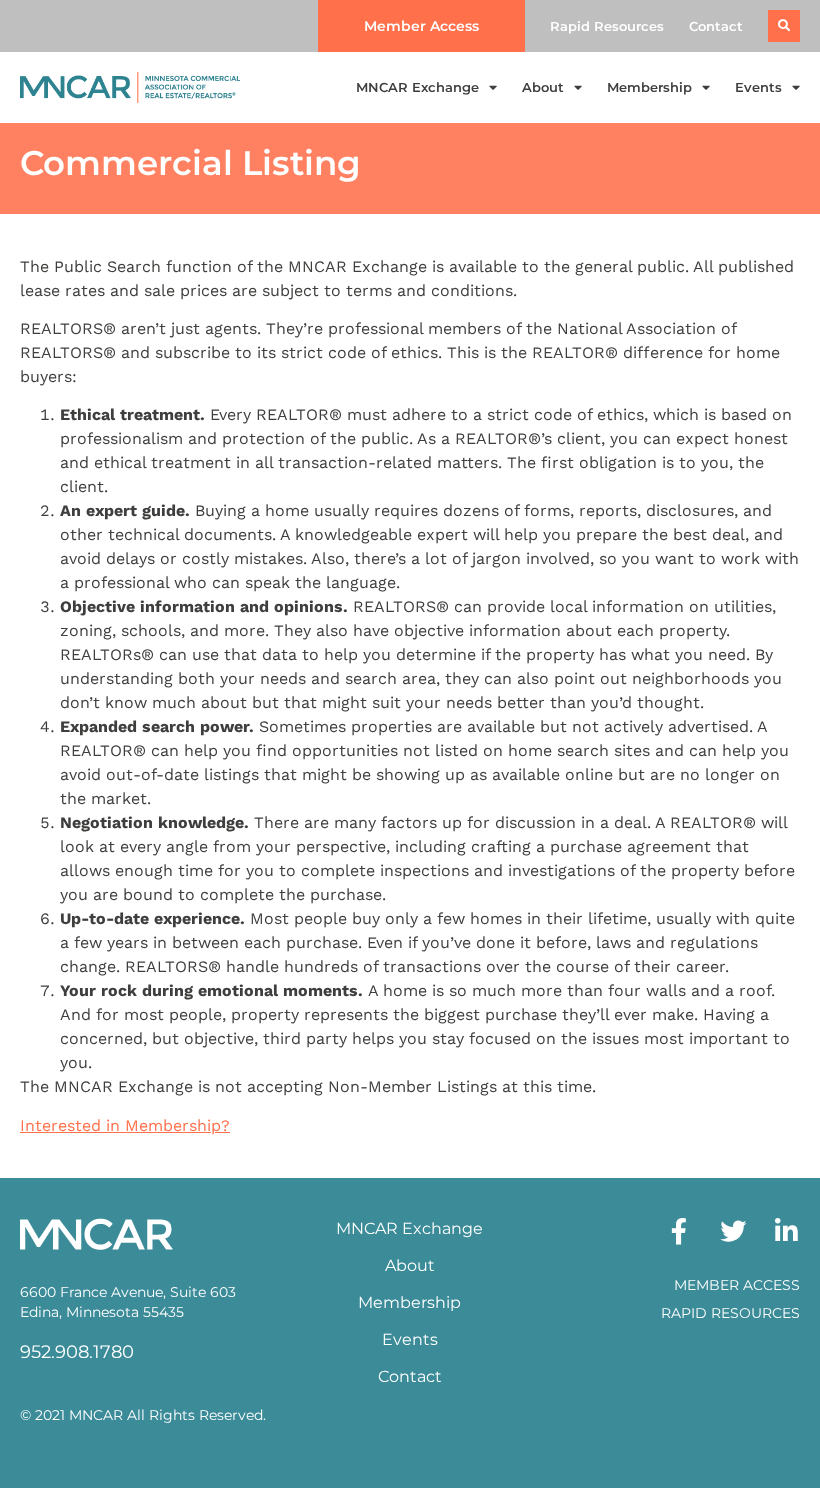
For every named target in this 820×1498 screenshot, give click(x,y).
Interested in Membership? (125, 1125)
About (543, 87)
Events (758, 87)
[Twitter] (733, 1231)
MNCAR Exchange (417, 87)
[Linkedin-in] (787, 1231)
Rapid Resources (607, 26)
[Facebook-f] (679, 1231)
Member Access (737, 1285)
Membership (649, 87)
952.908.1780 (77, 1352)
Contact (716, 26)
